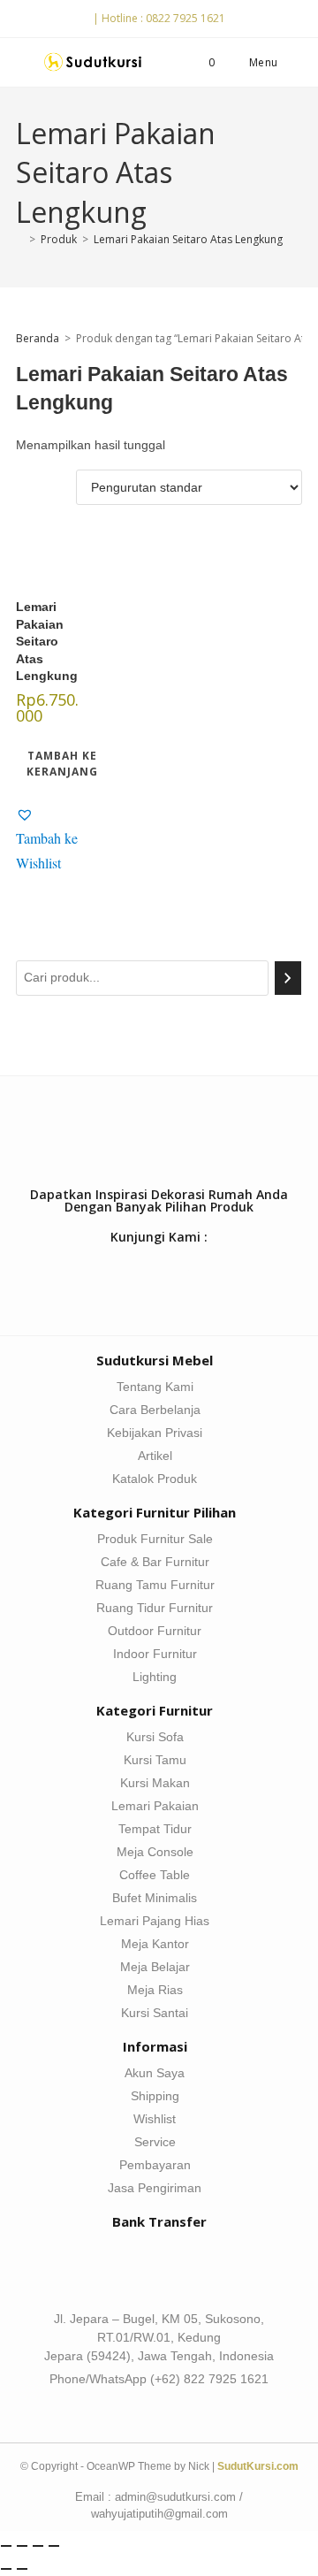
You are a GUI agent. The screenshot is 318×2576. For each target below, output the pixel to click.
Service (155, 2142)
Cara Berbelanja (155, 1410)
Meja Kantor (155, 1944)
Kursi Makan (155, 1783)
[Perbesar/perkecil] (6, 2546)
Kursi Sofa (155, 1737)
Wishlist (155, 2119)
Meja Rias (155, 1990)
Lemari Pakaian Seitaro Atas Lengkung (188, 239)
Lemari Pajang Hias (155, 1921)
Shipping (155, 2096)
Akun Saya (155, 2073)
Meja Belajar (155, 1967)
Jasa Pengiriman (155, 2188)
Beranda (38, 338)
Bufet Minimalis (155, 1898)
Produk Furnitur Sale (155, 1539)
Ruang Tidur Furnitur (155, 1608)
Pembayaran (155, 2165)
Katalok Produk (155, 1479)
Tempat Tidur (155, 1829)
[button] (47, 838)
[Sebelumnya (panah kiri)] (6, 2569)
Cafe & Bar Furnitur (155, 1562)
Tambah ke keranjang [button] (62, 764)
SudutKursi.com (258, 2466)
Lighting (155, 1677)
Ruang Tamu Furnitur (155, 1585)
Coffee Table (155, 1875)
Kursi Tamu (155, 1760)
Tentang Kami (155, 1387)
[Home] (20, 239)
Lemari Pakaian (155, 1806)
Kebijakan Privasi (155, 1433)
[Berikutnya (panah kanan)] (22, 2569)
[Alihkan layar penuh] (22, 2546)
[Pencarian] (288, 978)
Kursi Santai (155, 2013)
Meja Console (155, 1852)
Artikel (155, 1456)
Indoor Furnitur (155, 1654)
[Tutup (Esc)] (54, 2546)
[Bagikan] (38, 2546)
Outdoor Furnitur (155, 1631)
